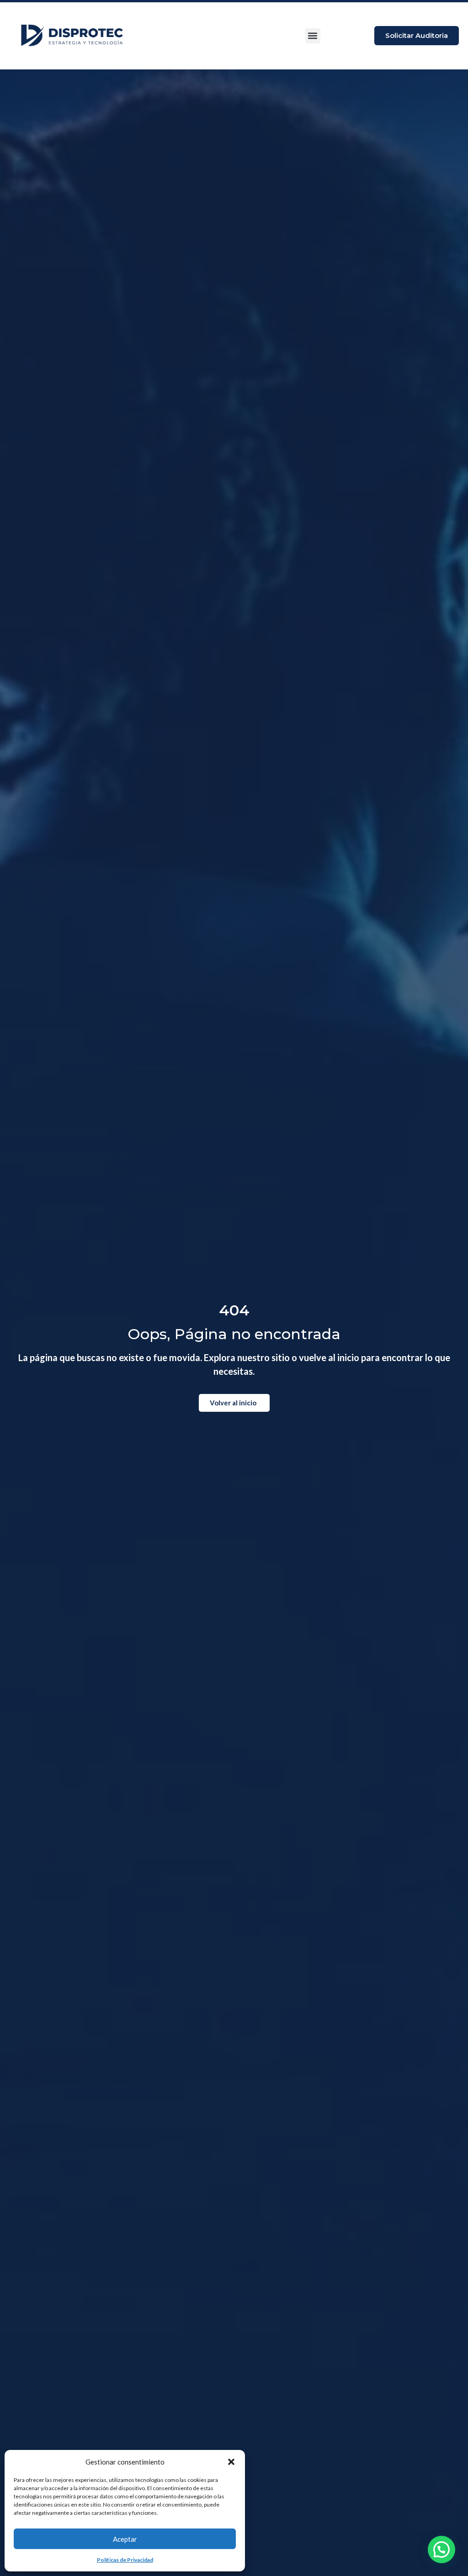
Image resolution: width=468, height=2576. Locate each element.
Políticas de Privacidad (125, 2560)
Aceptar (125, 2539)
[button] (231, 2462)
